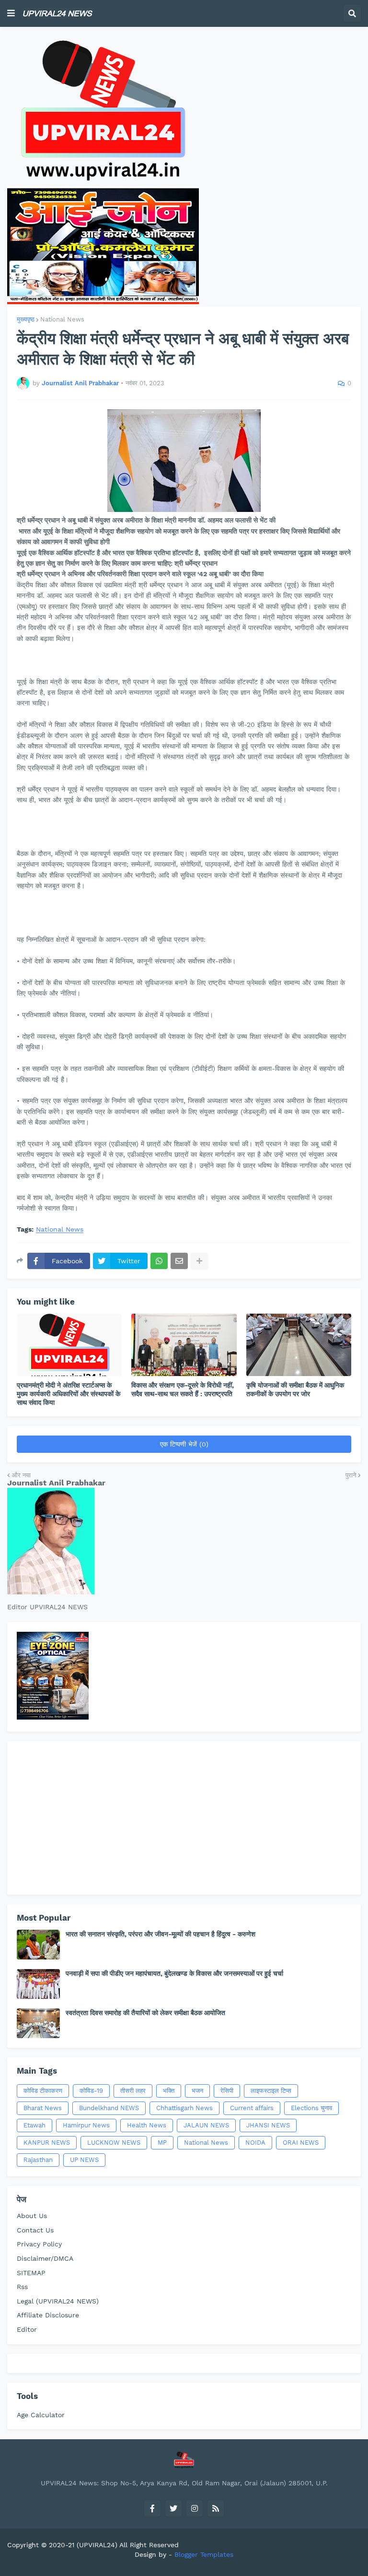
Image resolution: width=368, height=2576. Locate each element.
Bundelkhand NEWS (109, 2108)
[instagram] (195, 2508)
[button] (11, 13)
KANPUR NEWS (47, 2143)
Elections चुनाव (311, 2108)
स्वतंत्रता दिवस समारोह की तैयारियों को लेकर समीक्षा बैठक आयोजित (145, 2013)
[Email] (179, 1261)
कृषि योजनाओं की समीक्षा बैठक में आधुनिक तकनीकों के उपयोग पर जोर (295, 1389)
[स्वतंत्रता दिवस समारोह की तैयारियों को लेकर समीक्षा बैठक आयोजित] (38, 2023)
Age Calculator (41, 2415)
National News (62, 319)
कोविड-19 (91, 2091)
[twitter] (173, 2508)
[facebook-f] (152, 2508)
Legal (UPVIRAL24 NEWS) (58, 2301)
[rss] (216, 2508)
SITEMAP (31, 2273)
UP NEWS (84, 2160)
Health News (147, 2125)
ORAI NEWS (301, 2143)
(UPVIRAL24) (97, 2545)
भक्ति (169, 2091)
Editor (27, 2329)
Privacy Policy (39, 2244)
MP (162, 2143)
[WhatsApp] (159, 1261)
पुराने (351, 1475)
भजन (197, 2091)
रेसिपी (227, 2091)
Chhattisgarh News (184, 2108)
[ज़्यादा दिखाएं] (199, 1261)
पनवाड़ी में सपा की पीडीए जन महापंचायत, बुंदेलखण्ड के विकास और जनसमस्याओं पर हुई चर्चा (174, 1973)
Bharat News (43, 2108)
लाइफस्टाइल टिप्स (271, 2091)
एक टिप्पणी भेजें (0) (184, 1444)
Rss (22, 2287)
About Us (32, 2216)
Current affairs (252, 2108)
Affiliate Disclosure (48, 2315)
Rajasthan (38, 2160)
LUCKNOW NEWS (114, 2143)
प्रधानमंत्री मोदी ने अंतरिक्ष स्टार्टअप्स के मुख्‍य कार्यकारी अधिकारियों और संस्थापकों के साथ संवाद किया (69, 1394)
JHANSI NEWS (268, 2125)
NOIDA (255, 2143)
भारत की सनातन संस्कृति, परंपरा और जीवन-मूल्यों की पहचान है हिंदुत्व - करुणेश (161, 1934)
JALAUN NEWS (206, 2125)
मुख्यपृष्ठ (26, 319)
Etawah (34, 2125)
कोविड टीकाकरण (43, 2091)
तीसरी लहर (133, 2091)
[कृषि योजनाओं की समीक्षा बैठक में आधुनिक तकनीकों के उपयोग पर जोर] (299, 1345)
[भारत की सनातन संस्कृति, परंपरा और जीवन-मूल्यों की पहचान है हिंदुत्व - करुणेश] (38, 1945)
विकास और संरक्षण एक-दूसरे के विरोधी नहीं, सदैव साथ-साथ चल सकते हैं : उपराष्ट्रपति (183, 1389)
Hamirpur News (86, 2125)
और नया (21, 1475)
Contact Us (35, 2230)
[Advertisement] (184, 1818)
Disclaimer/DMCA (45, 2258)
